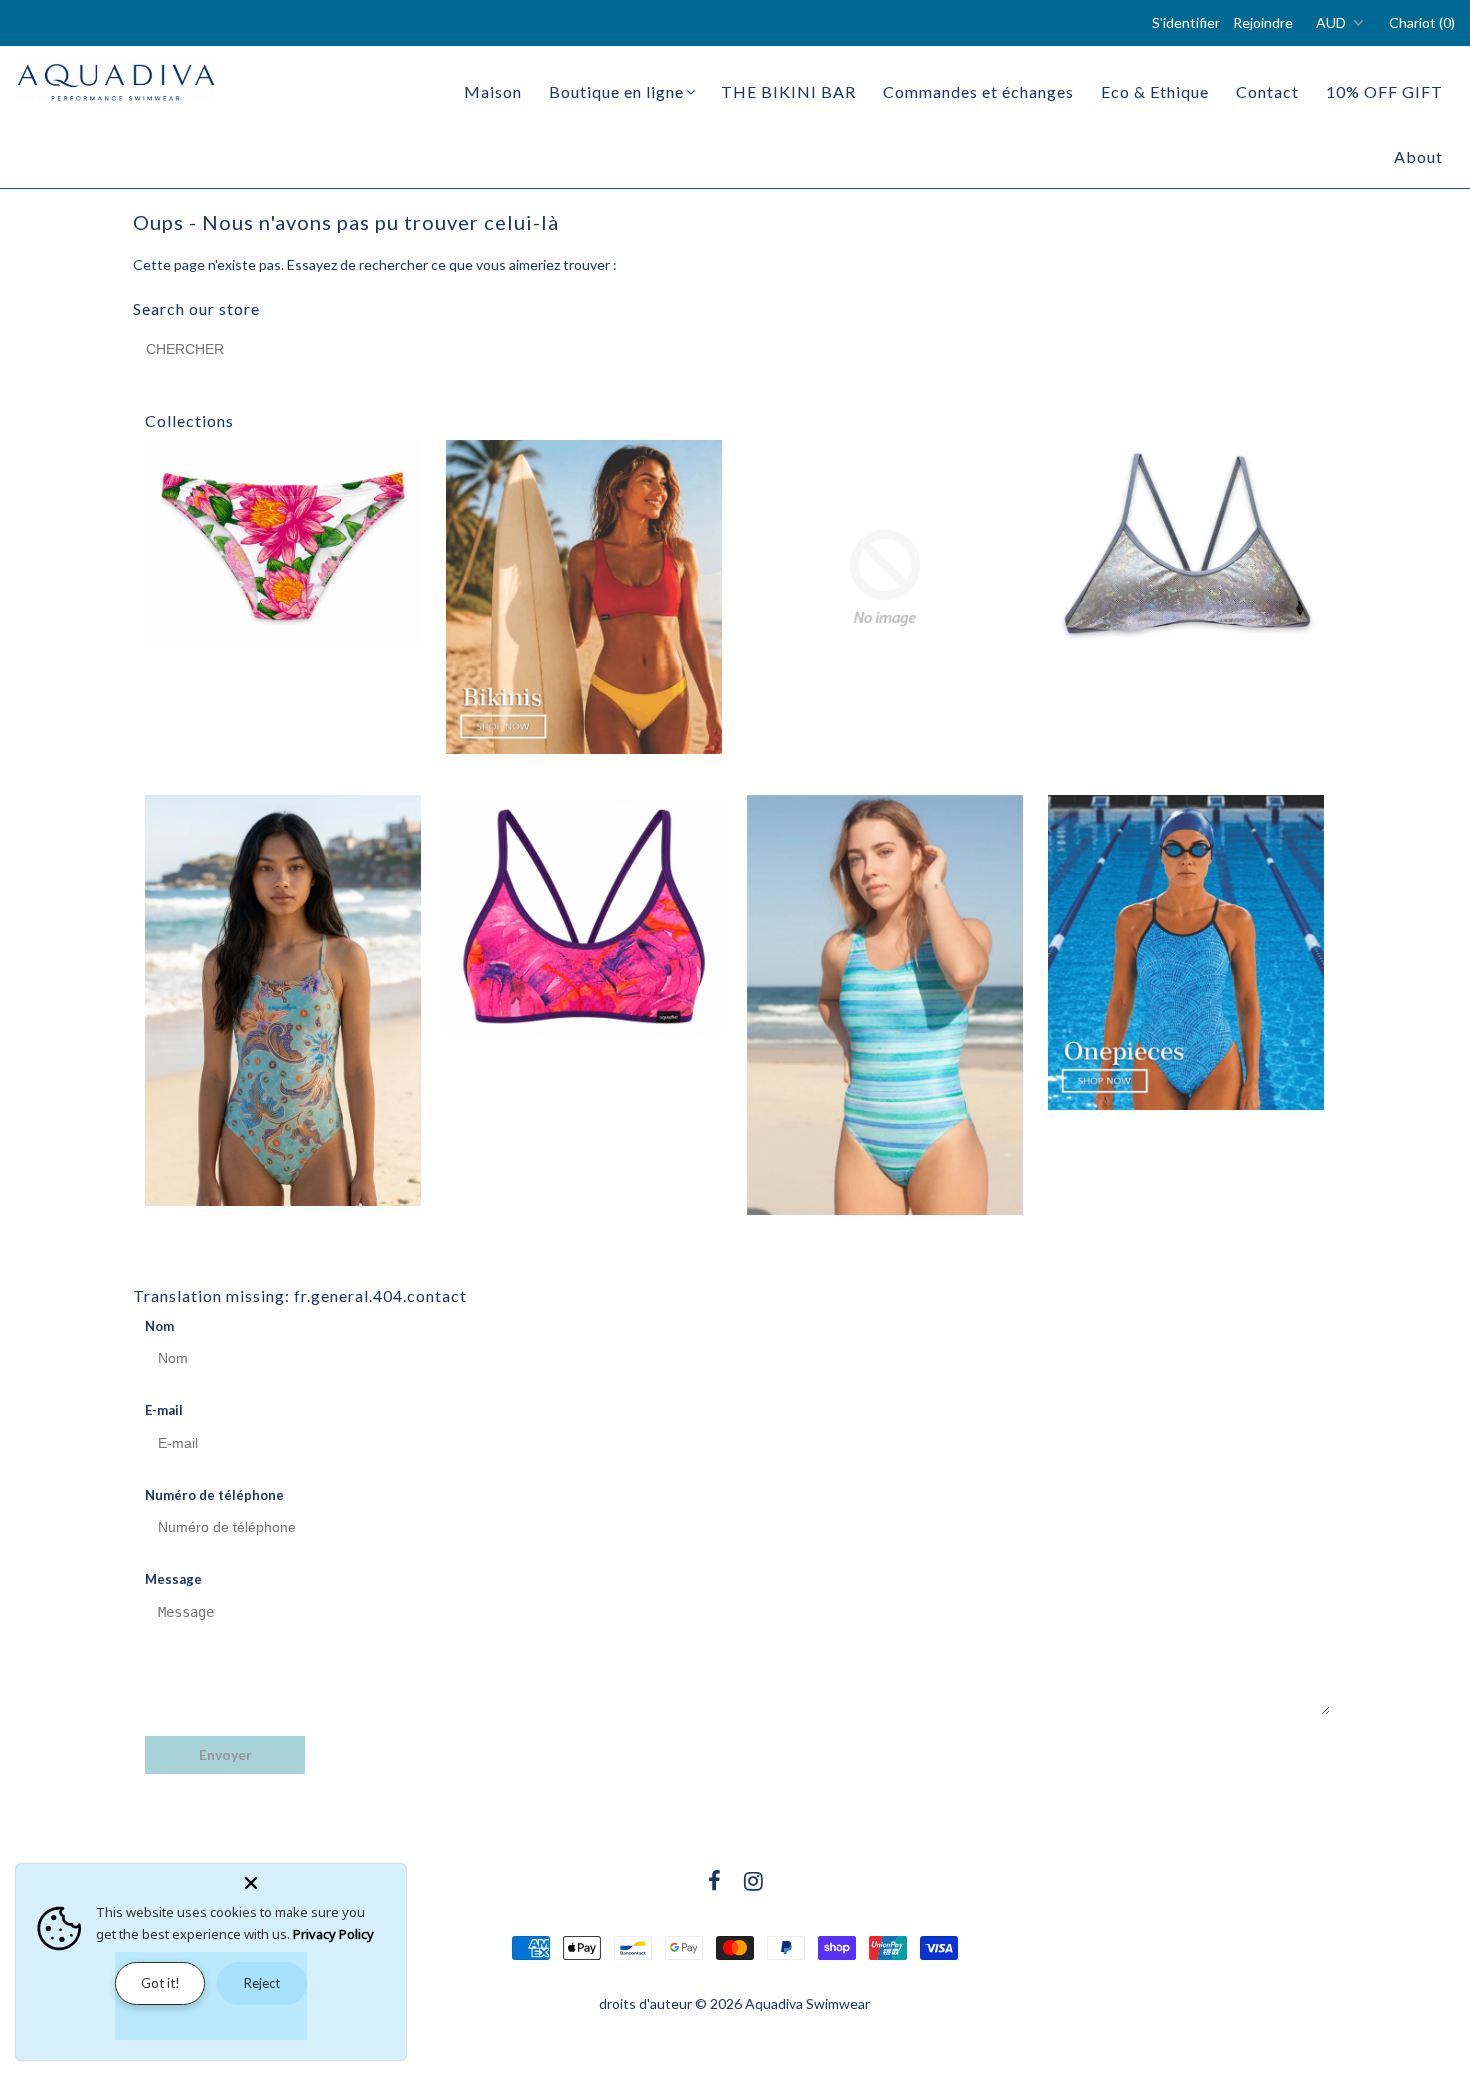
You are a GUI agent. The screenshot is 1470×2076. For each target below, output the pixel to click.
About (1418, 156)
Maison (493, 91)
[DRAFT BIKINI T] (1186, 543)
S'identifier (1186, 22)
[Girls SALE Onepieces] (283, 1000)
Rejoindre (1263, 22)
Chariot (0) (1422, 22)
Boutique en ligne (616, 91)
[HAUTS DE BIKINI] (584, 916)
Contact (1267, 91)
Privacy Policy (333, 1934)
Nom (159, 1326)
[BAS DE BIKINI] (283, 543)
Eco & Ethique (1155, 91)
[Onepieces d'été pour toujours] (1186, 952)
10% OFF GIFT (1384, 91)
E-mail (164, 1410)
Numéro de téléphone (214, 1495)
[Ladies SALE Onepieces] (885, 1005)
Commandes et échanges (978, 91)
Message (173, 1579)
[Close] (321, 1879)
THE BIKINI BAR (788, 91)
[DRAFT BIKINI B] (885, 578)
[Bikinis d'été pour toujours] (584, 597)
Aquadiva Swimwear (807, 2003)
